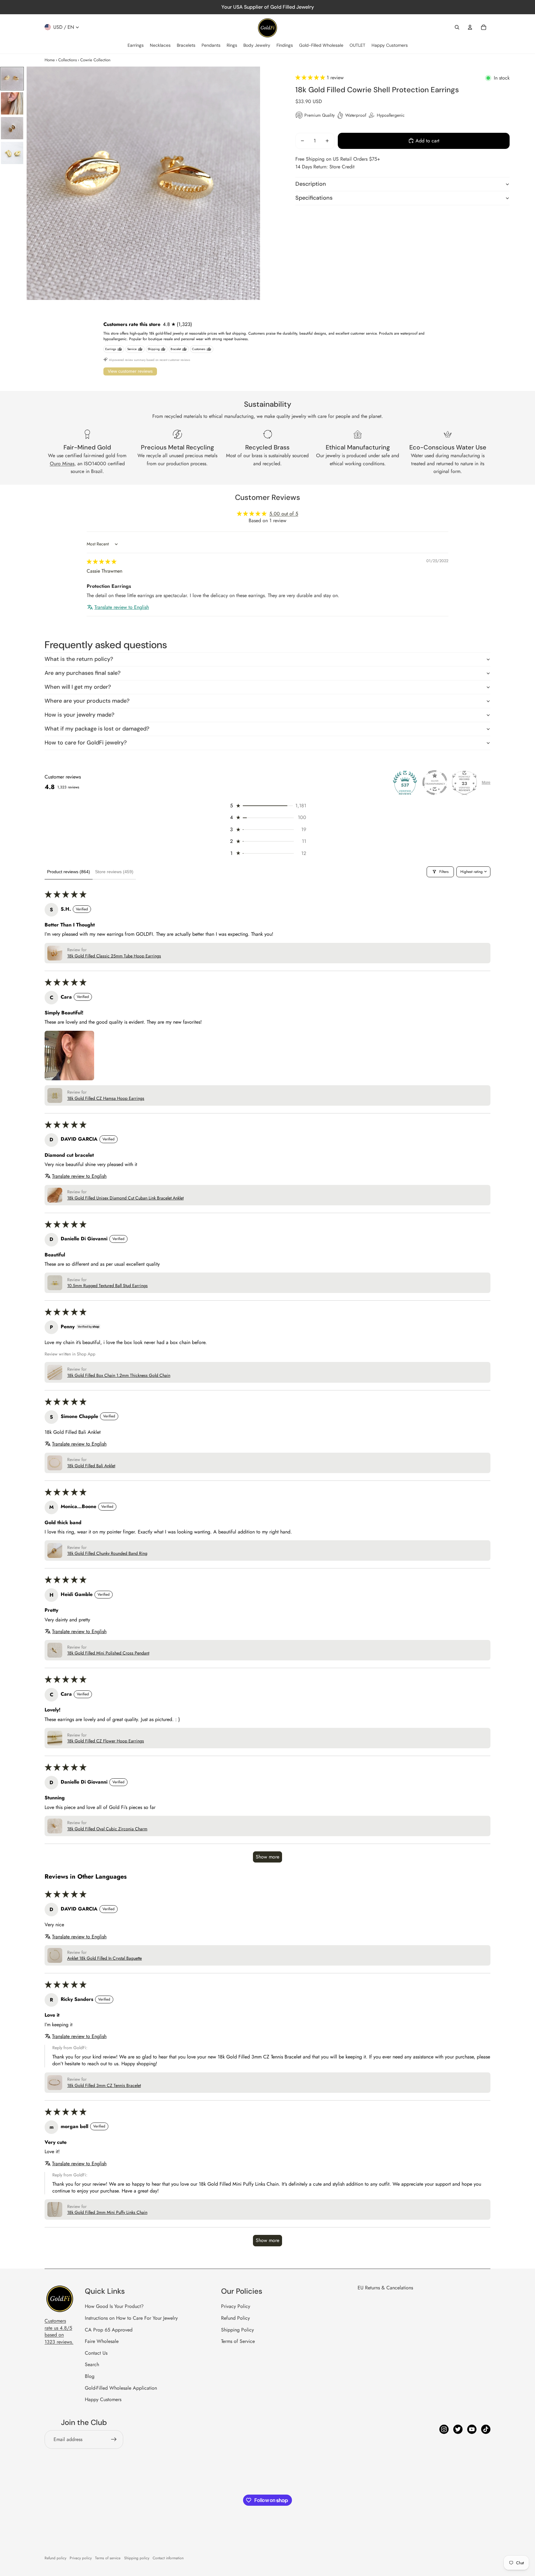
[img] (102, 562)
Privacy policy (81, 2558)
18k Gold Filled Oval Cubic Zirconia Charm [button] (107, 1829)
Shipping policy (137, 2558)
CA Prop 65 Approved (109, 2330)
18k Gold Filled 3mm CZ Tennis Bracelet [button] (104, 2086)
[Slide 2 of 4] (12, 103)
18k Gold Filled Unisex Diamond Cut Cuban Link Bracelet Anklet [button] (125, 1198)
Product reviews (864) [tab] (69, 872)
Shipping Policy (237, 2330)
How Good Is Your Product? (114, 2306)
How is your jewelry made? (79, 715)
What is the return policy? (79, 659)
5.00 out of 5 (284, 514)
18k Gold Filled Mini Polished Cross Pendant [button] (108, 1653)
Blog (90, 2376)
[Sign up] (114, 2439)
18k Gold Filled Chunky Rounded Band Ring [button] (107, 1553)
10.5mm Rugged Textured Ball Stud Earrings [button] (107, 1286)
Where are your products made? (87, 701)
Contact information (168, 2558)
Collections (67, 60)
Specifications (314, 198)
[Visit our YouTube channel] (472, 2429)
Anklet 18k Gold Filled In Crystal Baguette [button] (104, 1958)
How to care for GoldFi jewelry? (86, 743)
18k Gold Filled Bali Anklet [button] (91, 1466)
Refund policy (55, 2558)
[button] (311, 78)
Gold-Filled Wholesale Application (121, 2388)
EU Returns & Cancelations (385, 2288)
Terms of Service (238, 2341)
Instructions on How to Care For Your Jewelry (131, 2318)
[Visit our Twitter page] (458, 2429)
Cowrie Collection (95, 60)
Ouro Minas (62, 464)
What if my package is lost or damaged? (97, 729)
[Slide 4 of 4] (12, 153)
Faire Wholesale (102, 2341)
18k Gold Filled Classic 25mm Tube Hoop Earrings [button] (114, 956)
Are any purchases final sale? (83, 673)
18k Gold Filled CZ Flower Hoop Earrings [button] (106, 1741)
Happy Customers (103, 2399)
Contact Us (96, 2353)
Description (311, 184)
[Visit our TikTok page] (486, 2429)
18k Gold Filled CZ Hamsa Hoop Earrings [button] (106, 1098)
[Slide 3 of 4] (12, 128)
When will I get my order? (78, 687)
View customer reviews (130, 371)
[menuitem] (136, 46)
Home (50, 60)
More (486, 783)
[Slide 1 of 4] (12, 79)
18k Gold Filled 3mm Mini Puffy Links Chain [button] (107, 2212)
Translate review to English (122, 607)
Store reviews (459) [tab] (114, 872)
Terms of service (108, 2558)
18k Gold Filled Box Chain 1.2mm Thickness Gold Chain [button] (119, 1375)
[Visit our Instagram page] (444, 2429)
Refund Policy (235, 2318)
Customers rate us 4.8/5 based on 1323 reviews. (59, 2331)
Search (92, 2364)
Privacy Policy (236, 2306)
